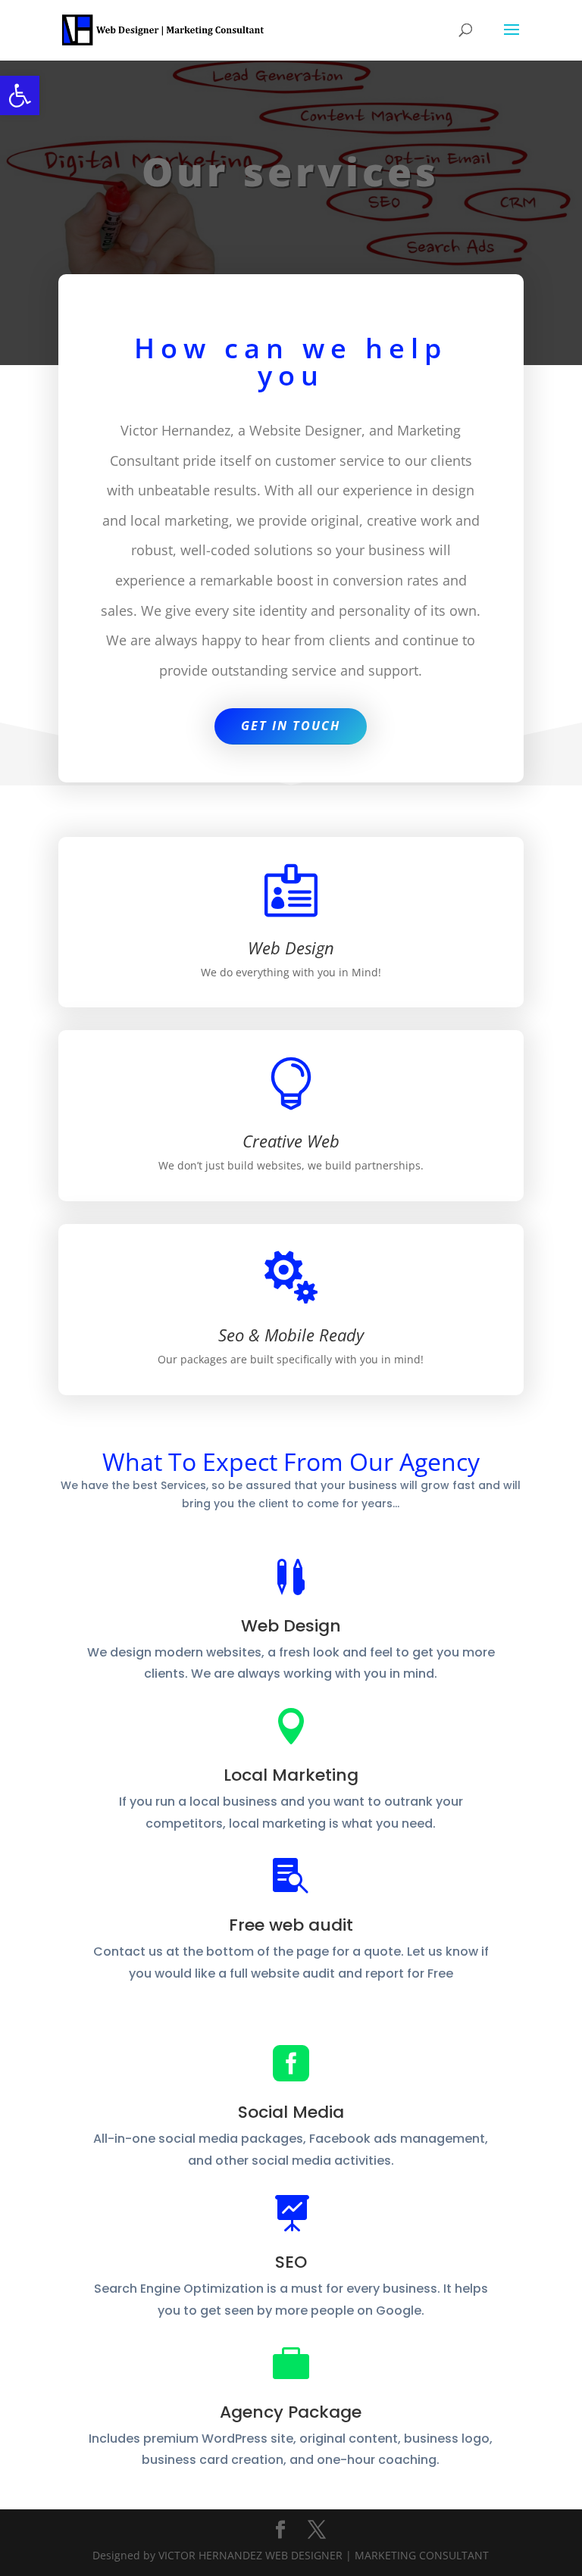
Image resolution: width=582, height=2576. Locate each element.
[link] (20, 95)
